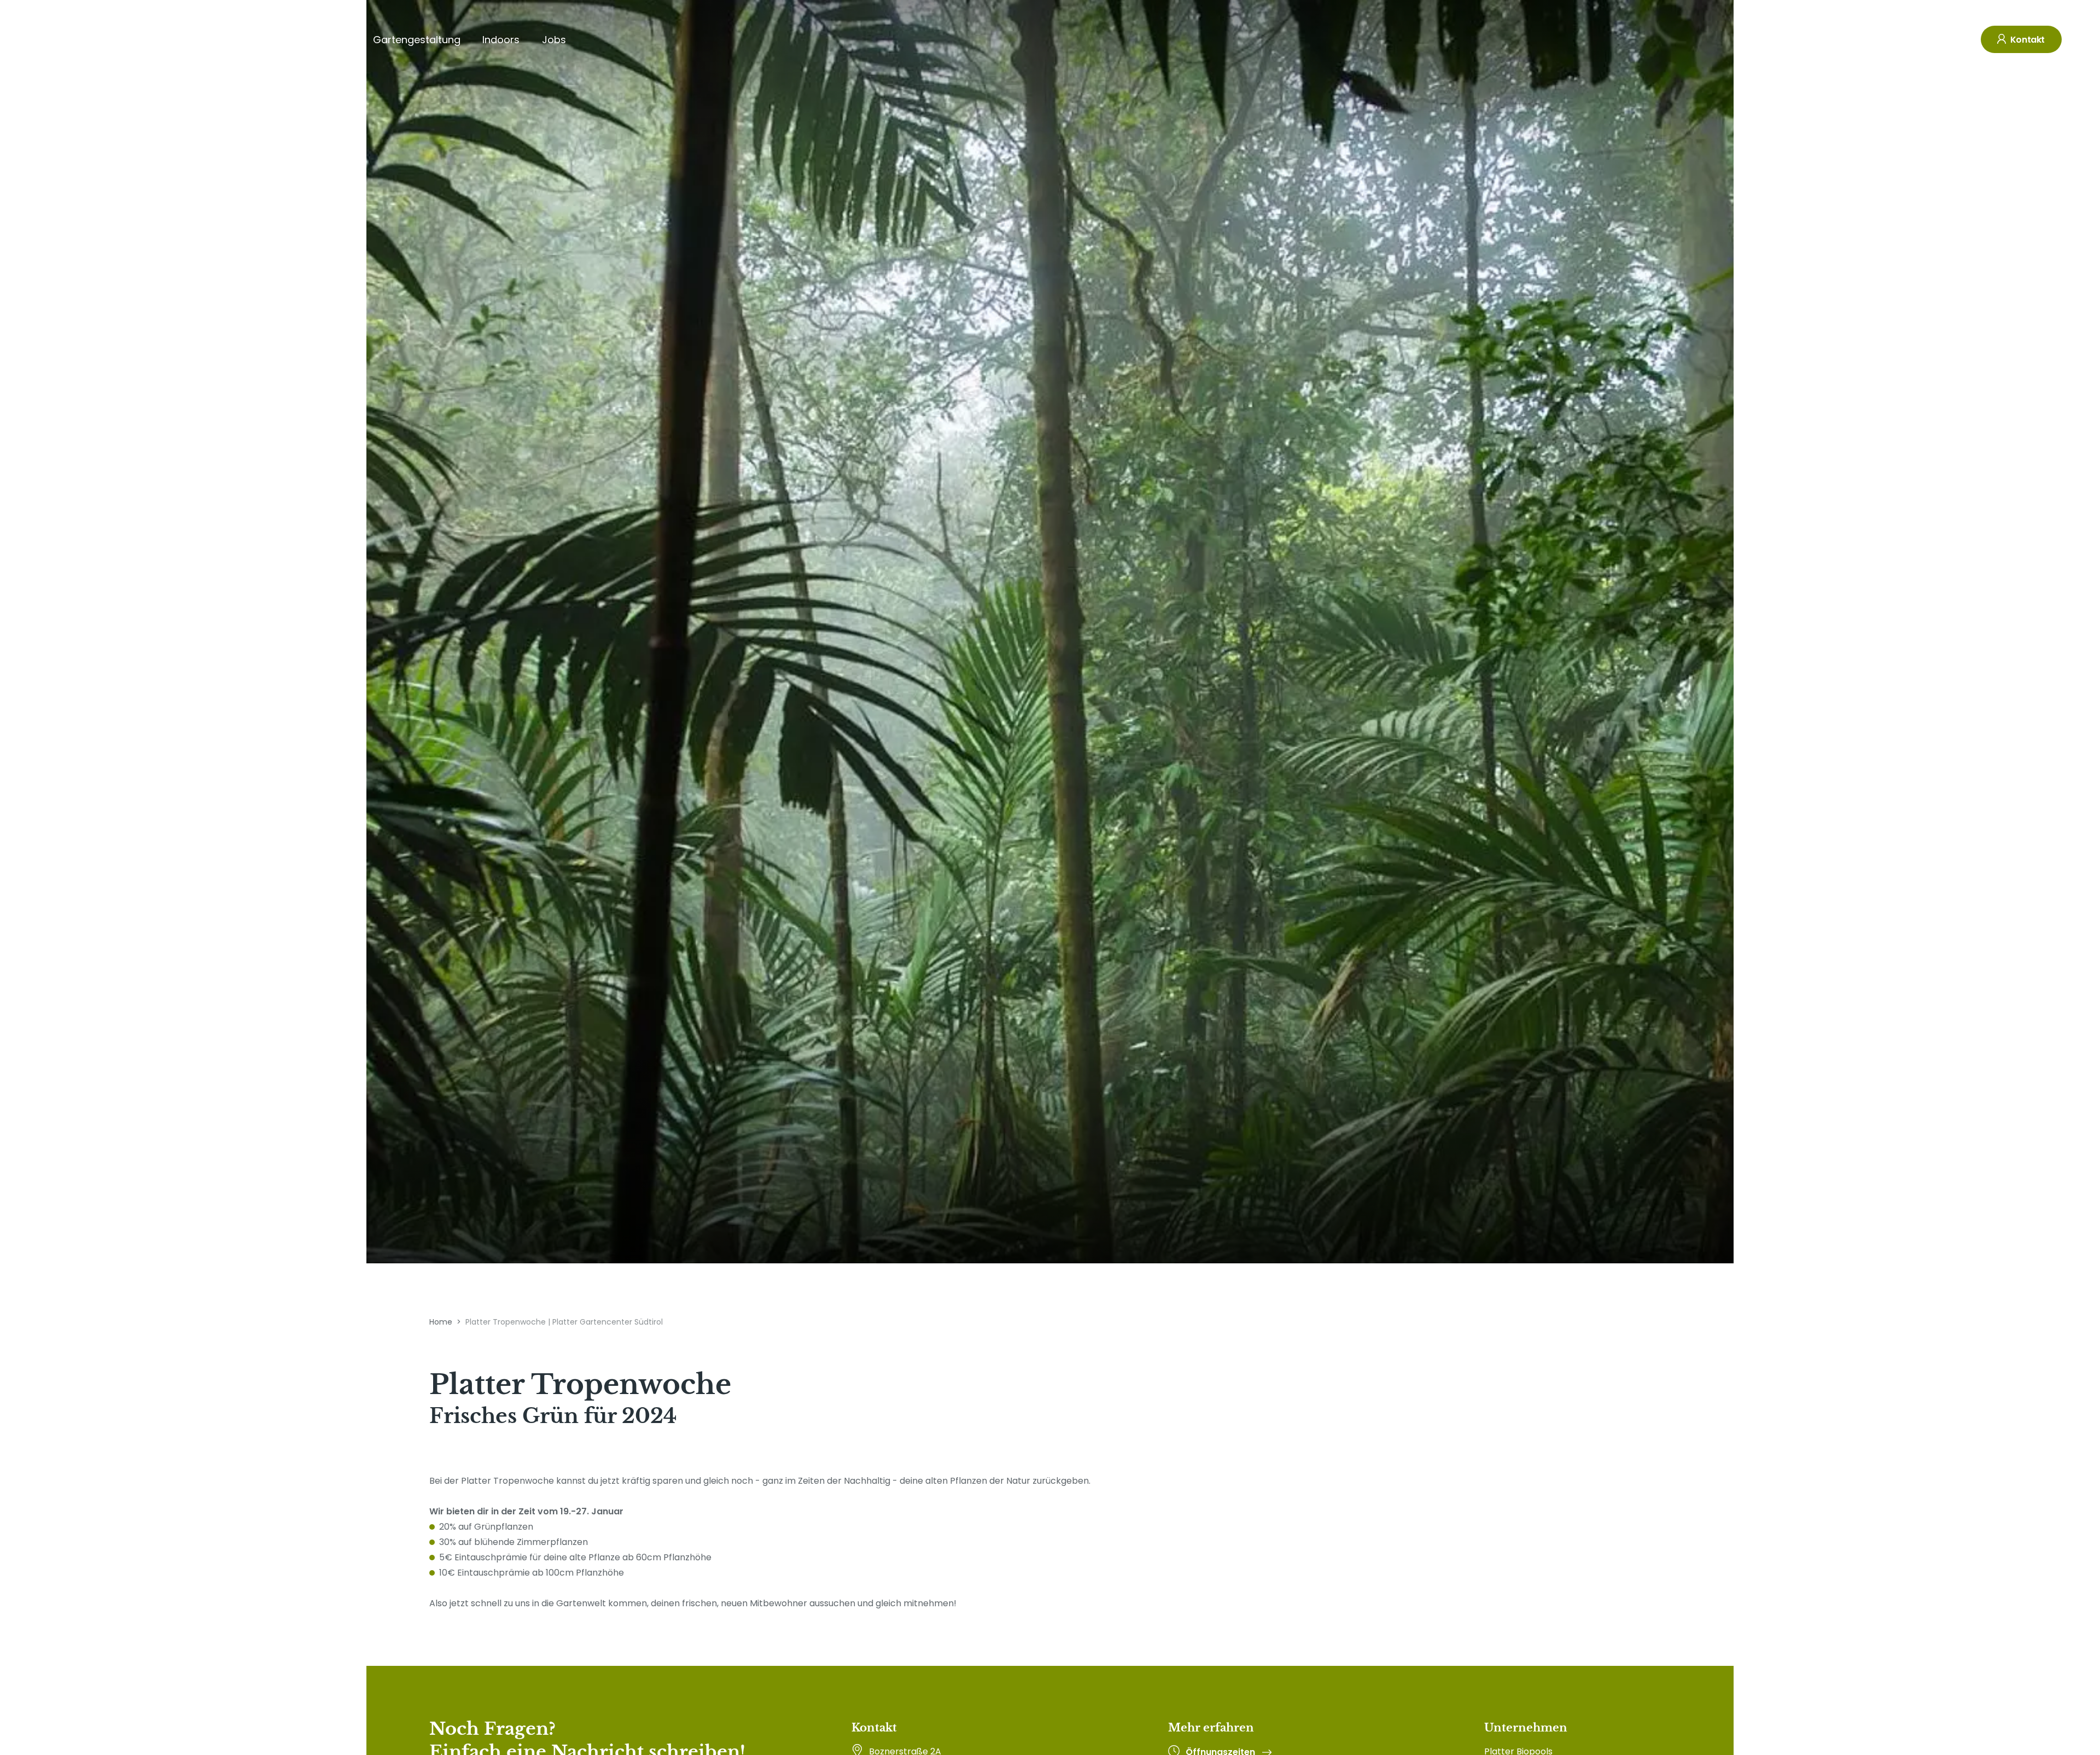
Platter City (324, 40)
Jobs (554, 40)
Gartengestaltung (417, 40)
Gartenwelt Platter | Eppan (211, 40)
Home (441, 1322)
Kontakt (2026, 40)
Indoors (501, 40)
